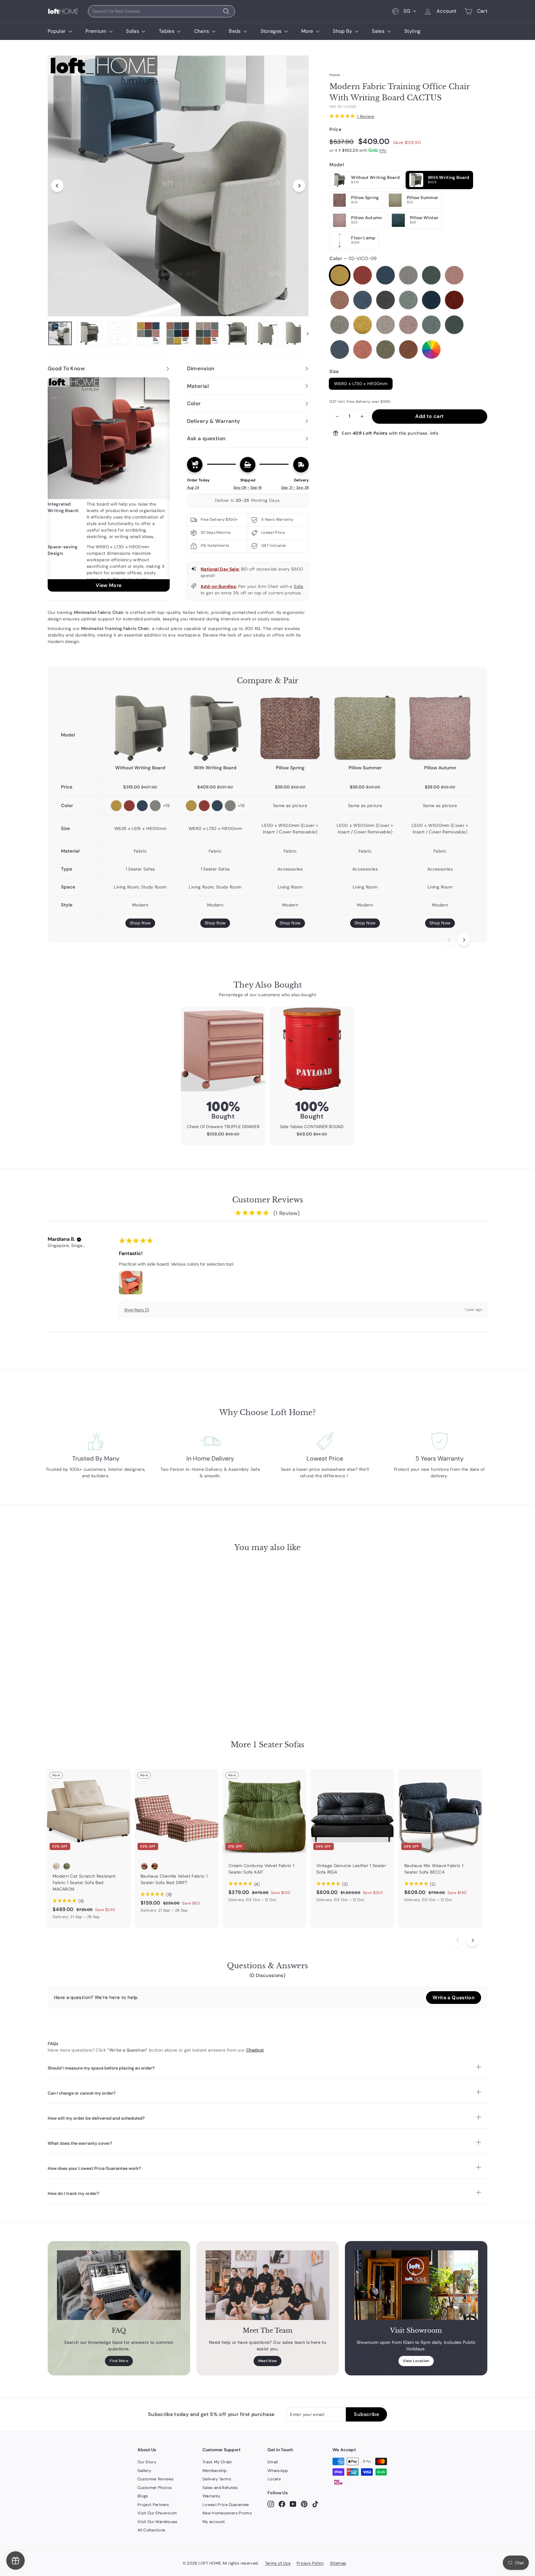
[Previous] (57, 186)
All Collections (151, 2530)
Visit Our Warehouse (157, 2522)
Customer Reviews (156, 2479)
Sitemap (338, 2563)
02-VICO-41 (454, 275)
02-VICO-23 (408, 275)
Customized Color (431, 350)
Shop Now (140, 923)
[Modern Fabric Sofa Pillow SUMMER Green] (365, 728)
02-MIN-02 (385, 325)
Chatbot (255, 2050)
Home (335, 75)
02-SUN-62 (454, 300)
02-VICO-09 (340, 275)
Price (335, 129)
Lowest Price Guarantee (226, 2505)
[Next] (299, 186)
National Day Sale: (220, 569)
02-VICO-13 (363, 275)
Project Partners (153, 2505)
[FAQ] (119, 2285)
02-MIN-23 (363, 350)
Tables (167, 31)
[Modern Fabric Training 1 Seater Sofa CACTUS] (140, 728)
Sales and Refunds (220, 2488)
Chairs (202, 31)
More (308, 31)
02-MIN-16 (408, 325)
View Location (416, 2361)
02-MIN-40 (408, 350)
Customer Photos (155, 2488)
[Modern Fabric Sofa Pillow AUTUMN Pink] (440, 728)
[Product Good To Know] (109, 484)
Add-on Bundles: (219, 586)
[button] (79, 1240)
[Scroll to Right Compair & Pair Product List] (464, 940)
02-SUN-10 (340, 300)
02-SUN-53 (431, 300)
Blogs (143, 2496)
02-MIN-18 (431, 325)
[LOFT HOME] (63, 11)
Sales (379, 31)
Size (334, 371)
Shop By (343, 31)
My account (214, 2522)
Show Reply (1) (137, 1310)
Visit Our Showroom (157, 2513)
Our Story (147, 2462)
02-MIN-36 (385, 350)
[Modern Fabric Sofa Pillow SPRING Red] (290, 728)
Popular (57, 31)
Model (337, 165)
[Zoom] (178, 186)
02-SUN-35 (385, 300)
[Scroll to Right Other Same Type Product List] (472, 1940)
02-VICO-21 (385, 275)
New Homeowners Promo (227, 2513)
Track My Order (217, 2462)
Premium (97, 31)
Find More (119, 2361)
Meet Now (268, 2361)
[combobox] (161, 11)
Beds (235, 31)
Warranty (211, 2496)
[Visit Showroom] (416, 2285)
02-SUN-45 (408, 300)
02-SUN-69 (340, 325)
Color (353, 258)
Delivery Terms (217, 2479)
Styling (412, 31)
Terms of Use (278, 2563)
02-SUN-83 (363, 325)
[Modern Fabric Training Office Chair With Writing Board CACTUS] (215, 728)
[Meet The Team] (267, 2285)
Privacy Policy (310, 2563)
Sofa (298, 586)
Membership (215, 2471)
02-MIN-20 (454, 325)
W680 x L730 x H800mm (361, 384)
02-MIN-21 (340, 350)
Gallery (144, 2471)
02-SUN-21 (363, 300)
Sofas (133, 31)
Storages (272, 31)
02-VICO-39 (431, 275)
